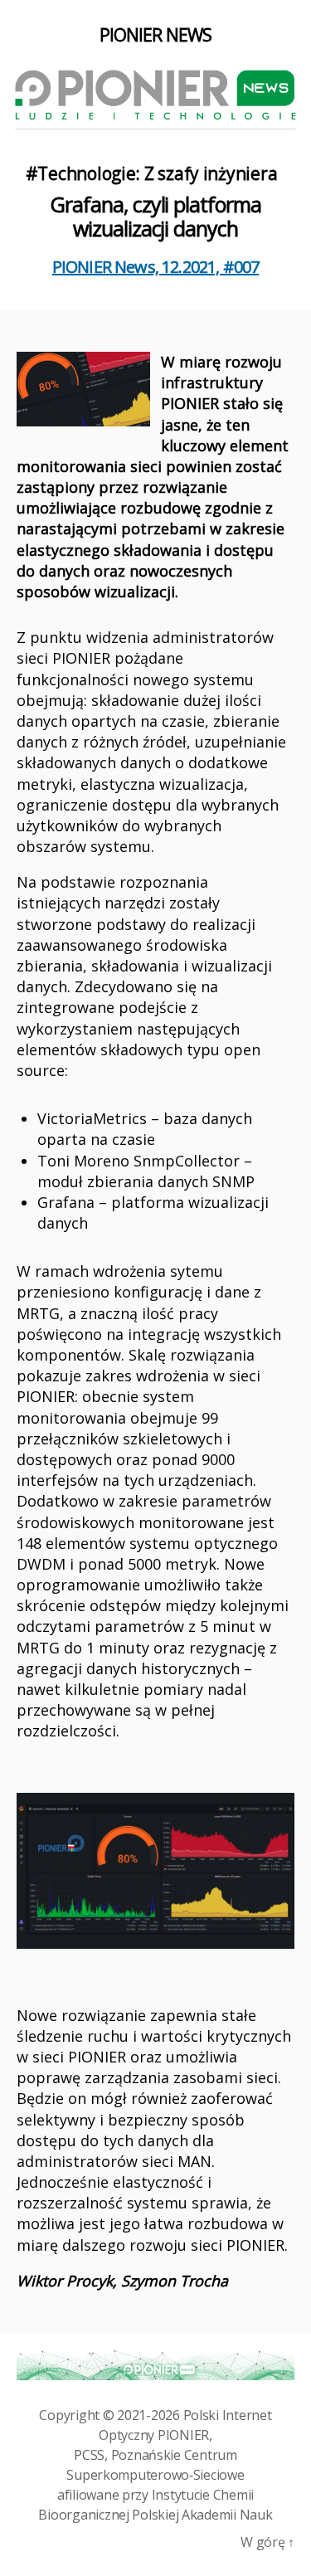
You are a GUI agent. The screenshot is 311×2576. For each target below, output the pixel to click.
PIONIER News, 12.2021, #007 (156, 267)
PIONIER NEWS (156, 35)
